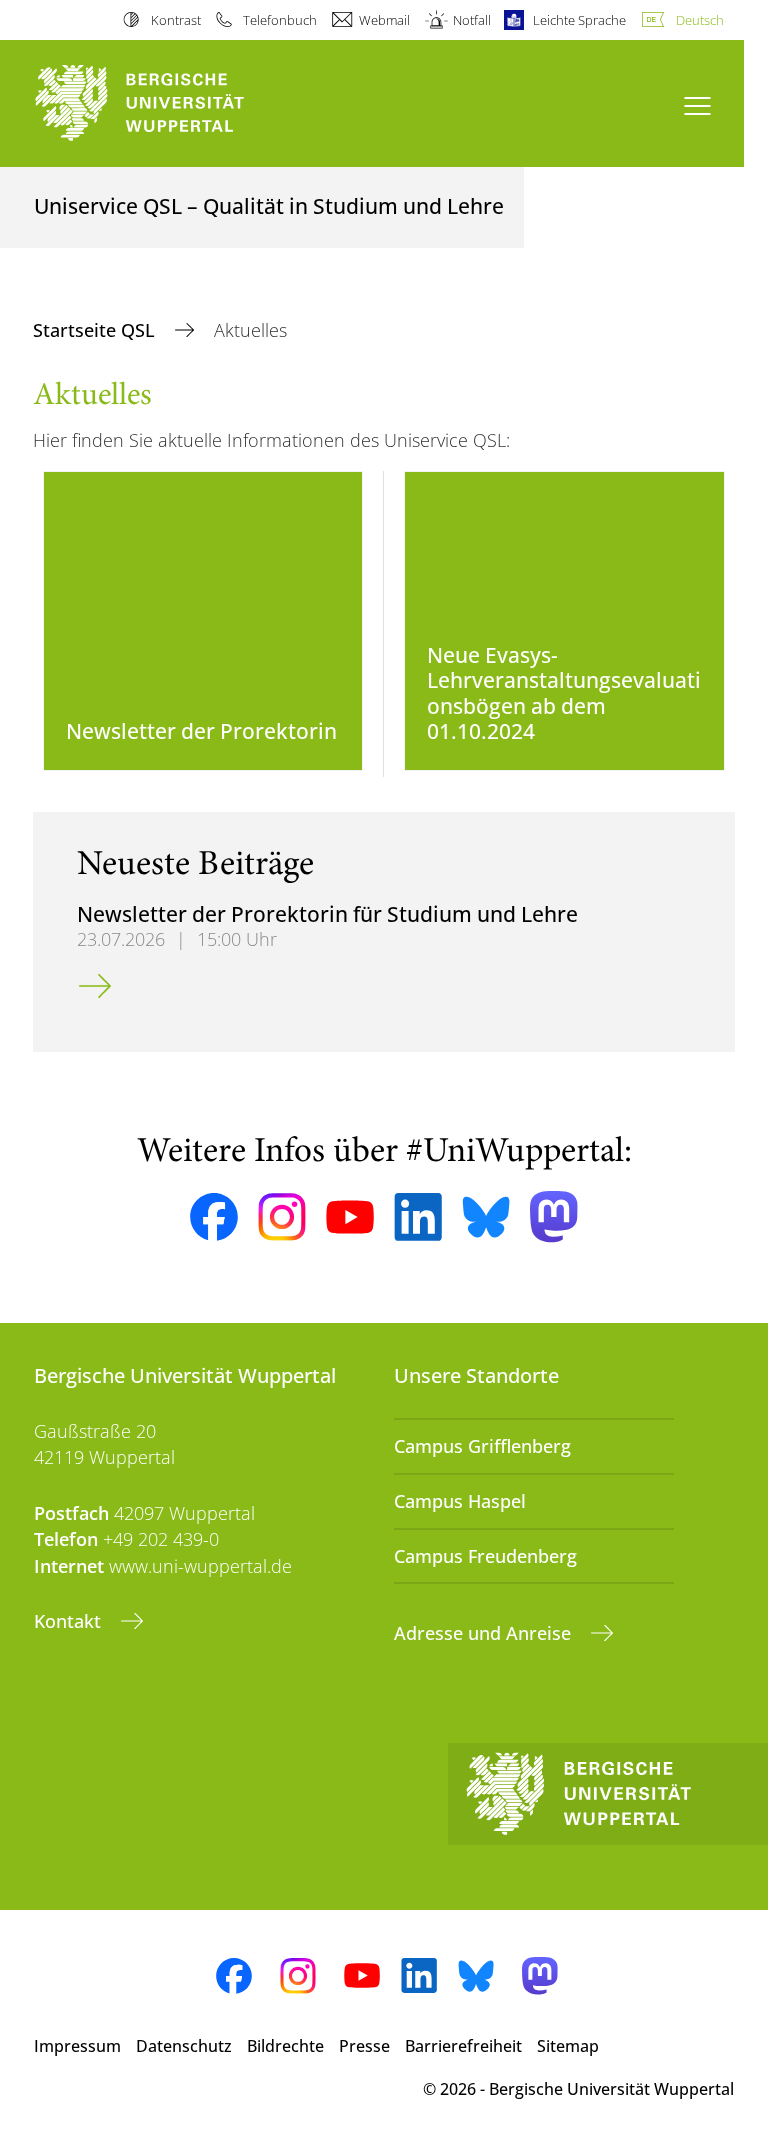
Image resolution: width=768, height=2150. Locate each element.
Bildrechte (285, 2046)
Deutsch (700, 20)
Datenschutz (184, 2046)
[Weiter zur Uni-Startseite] (174, 103)
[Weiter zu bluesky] (486, 1217)
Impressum (77, 2046)
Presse (364, 2046)
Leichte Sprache (579, 20)
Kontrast (175, 20)
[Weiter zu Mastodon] (554, 1216)
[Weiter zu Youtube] (350, 1217)
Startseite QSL (96, 330)
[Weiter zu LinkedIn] (418, 1216)
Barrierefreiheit (463, 2046)
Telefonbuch (280, 20)
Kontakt (70, 1621)
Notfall (471, 20)
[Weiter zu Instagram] (282, 1217)
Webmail (384, 20)
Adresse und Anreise (485, 1633)
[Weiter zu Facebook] (214, 1217)
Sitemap (568, 2046)
